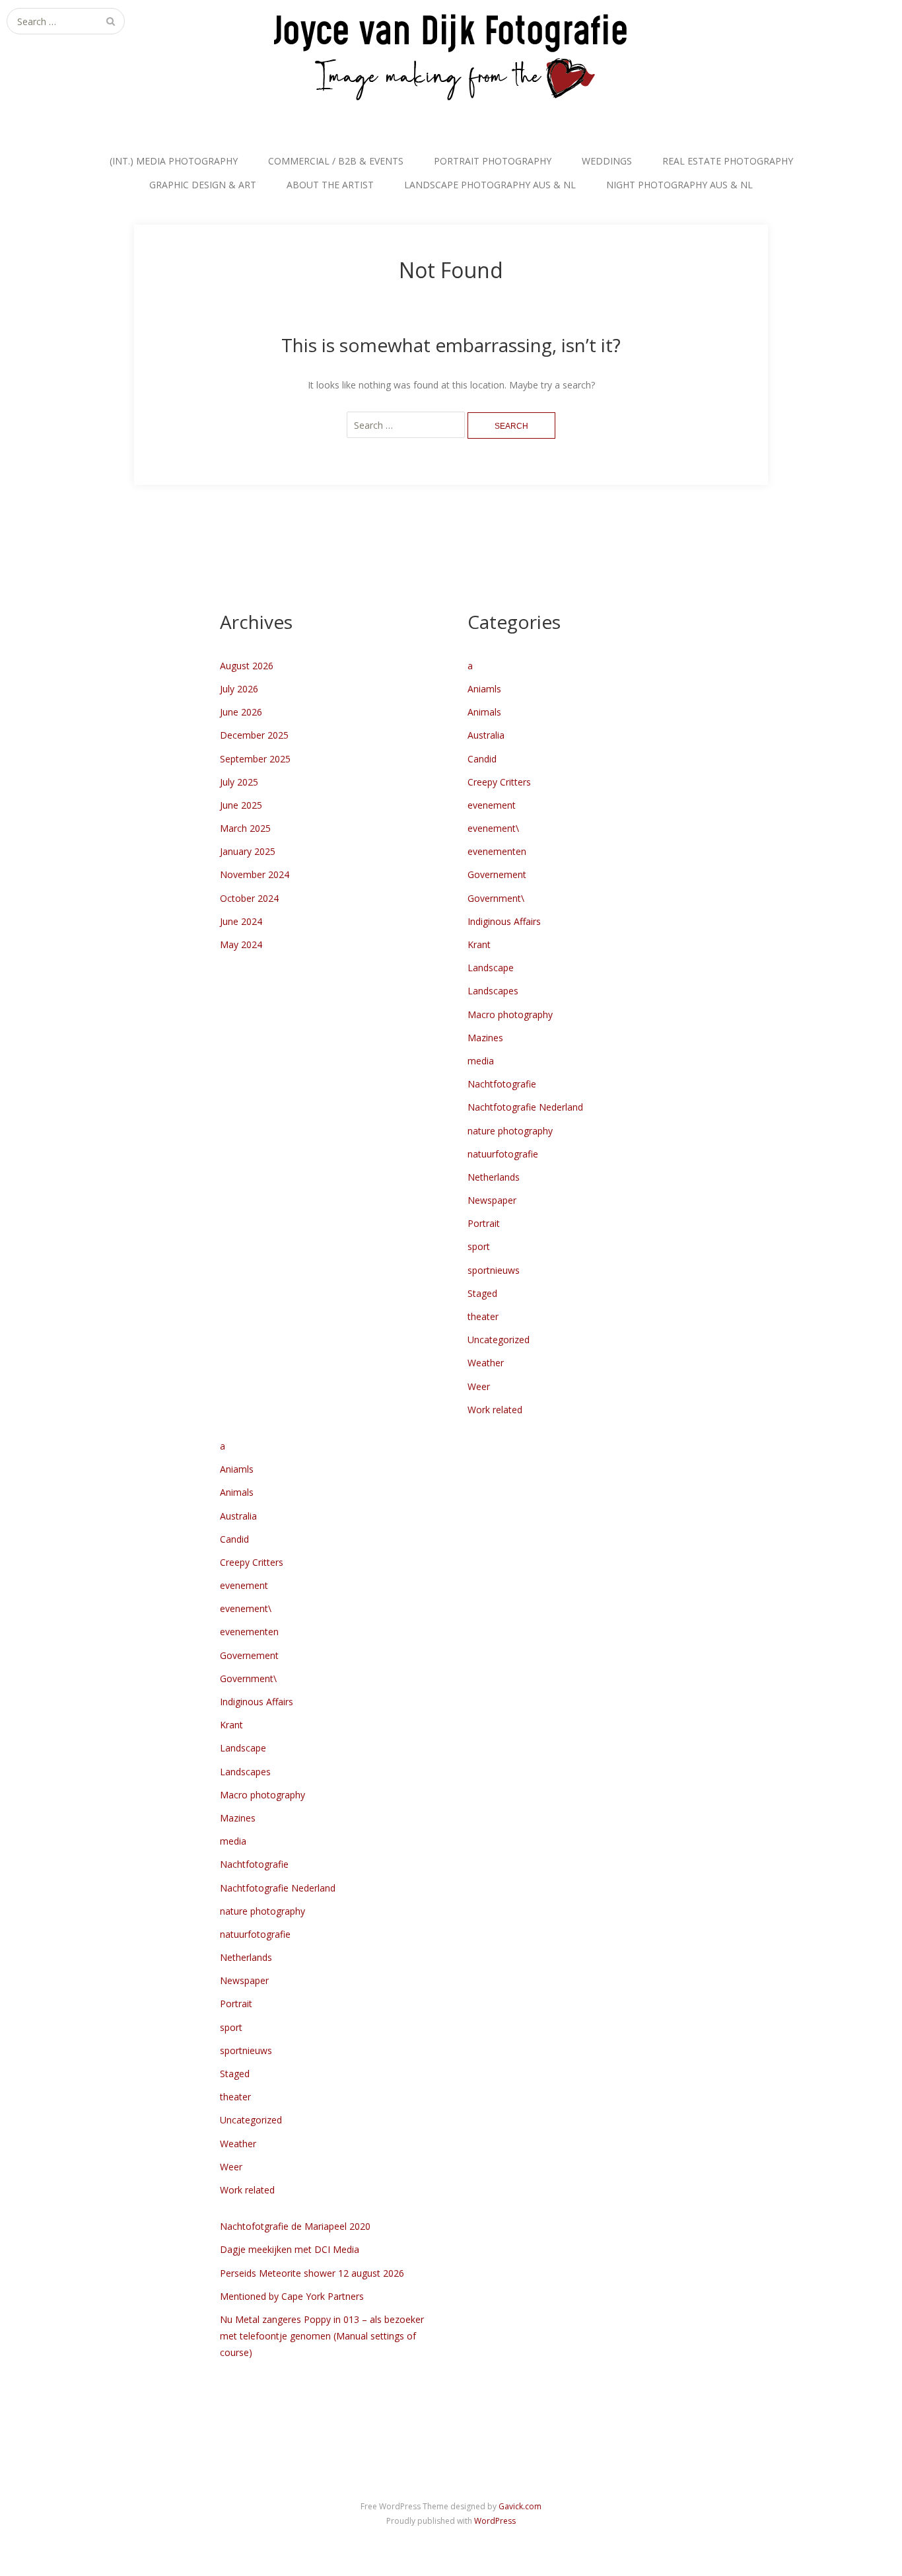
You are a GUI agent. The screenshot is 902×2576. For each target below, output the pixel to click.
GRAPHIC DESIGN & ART (203, 185)
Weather (486, 1363)
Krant (479, 944)
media (481, 1061)
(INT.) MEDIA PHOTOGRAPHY (174, 161)
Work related (495, 1410)
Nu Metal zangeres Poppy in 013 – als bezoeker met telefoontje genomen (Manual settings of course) (322, 2336)
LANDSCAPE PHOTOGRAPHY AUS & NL (490, 185)
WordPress (495, 2521)
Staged (482, 1293)
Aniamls (484, 689)
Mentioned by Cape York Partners (292, 2296)
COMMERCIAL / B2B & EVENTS (336, 161)
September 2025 (255, 759)
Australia (486, 735)
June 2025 (241, 805)
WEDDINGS (607, 161)
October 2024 (249, 898)
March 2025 (245, 828)
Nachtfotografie (502, 1084)
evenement (492, 805)
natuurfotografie (503, 1154)
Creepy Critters (499, 782)
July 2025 (239, 782)
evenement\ (493, 828)
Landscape (491, 968)
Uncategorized (499, 1340)
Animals (484, 712)
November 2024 (255, 874)
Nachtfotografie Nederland (525, 1107)
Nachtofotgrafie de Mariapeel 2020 (295, 2226)
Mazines (485, 1038)
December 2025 (254, 735)
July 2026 (239, 689)
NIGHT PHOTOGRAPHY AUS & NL (679, 185)
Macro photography (510, 1014)
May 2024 (241, 944)
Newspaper (492, 1200)
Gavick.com (520, 2506)
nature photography (510, 1131)
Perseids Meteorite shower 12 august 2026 (312, 2273)
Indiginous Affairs (504, 921)
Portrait (484, 1223)
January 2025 (248, 851)
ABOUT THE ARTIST (330, 185)
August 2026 (247, 666)
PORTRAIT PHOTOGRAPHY (493, 161)
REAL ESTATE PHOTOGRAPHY (728, 161)
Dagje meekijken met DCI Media (290, 2249)
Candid (482, 759)
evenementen (497, 851)
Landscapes (493, 991)
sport (479, 1246)
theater (483, 1316)
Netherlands (494, 1177)
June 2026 (241, 712)
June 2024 (241, 921)
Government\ (496, 898)
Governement (497, 874)
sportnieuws (494, 1270)
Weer (479, 1386)
